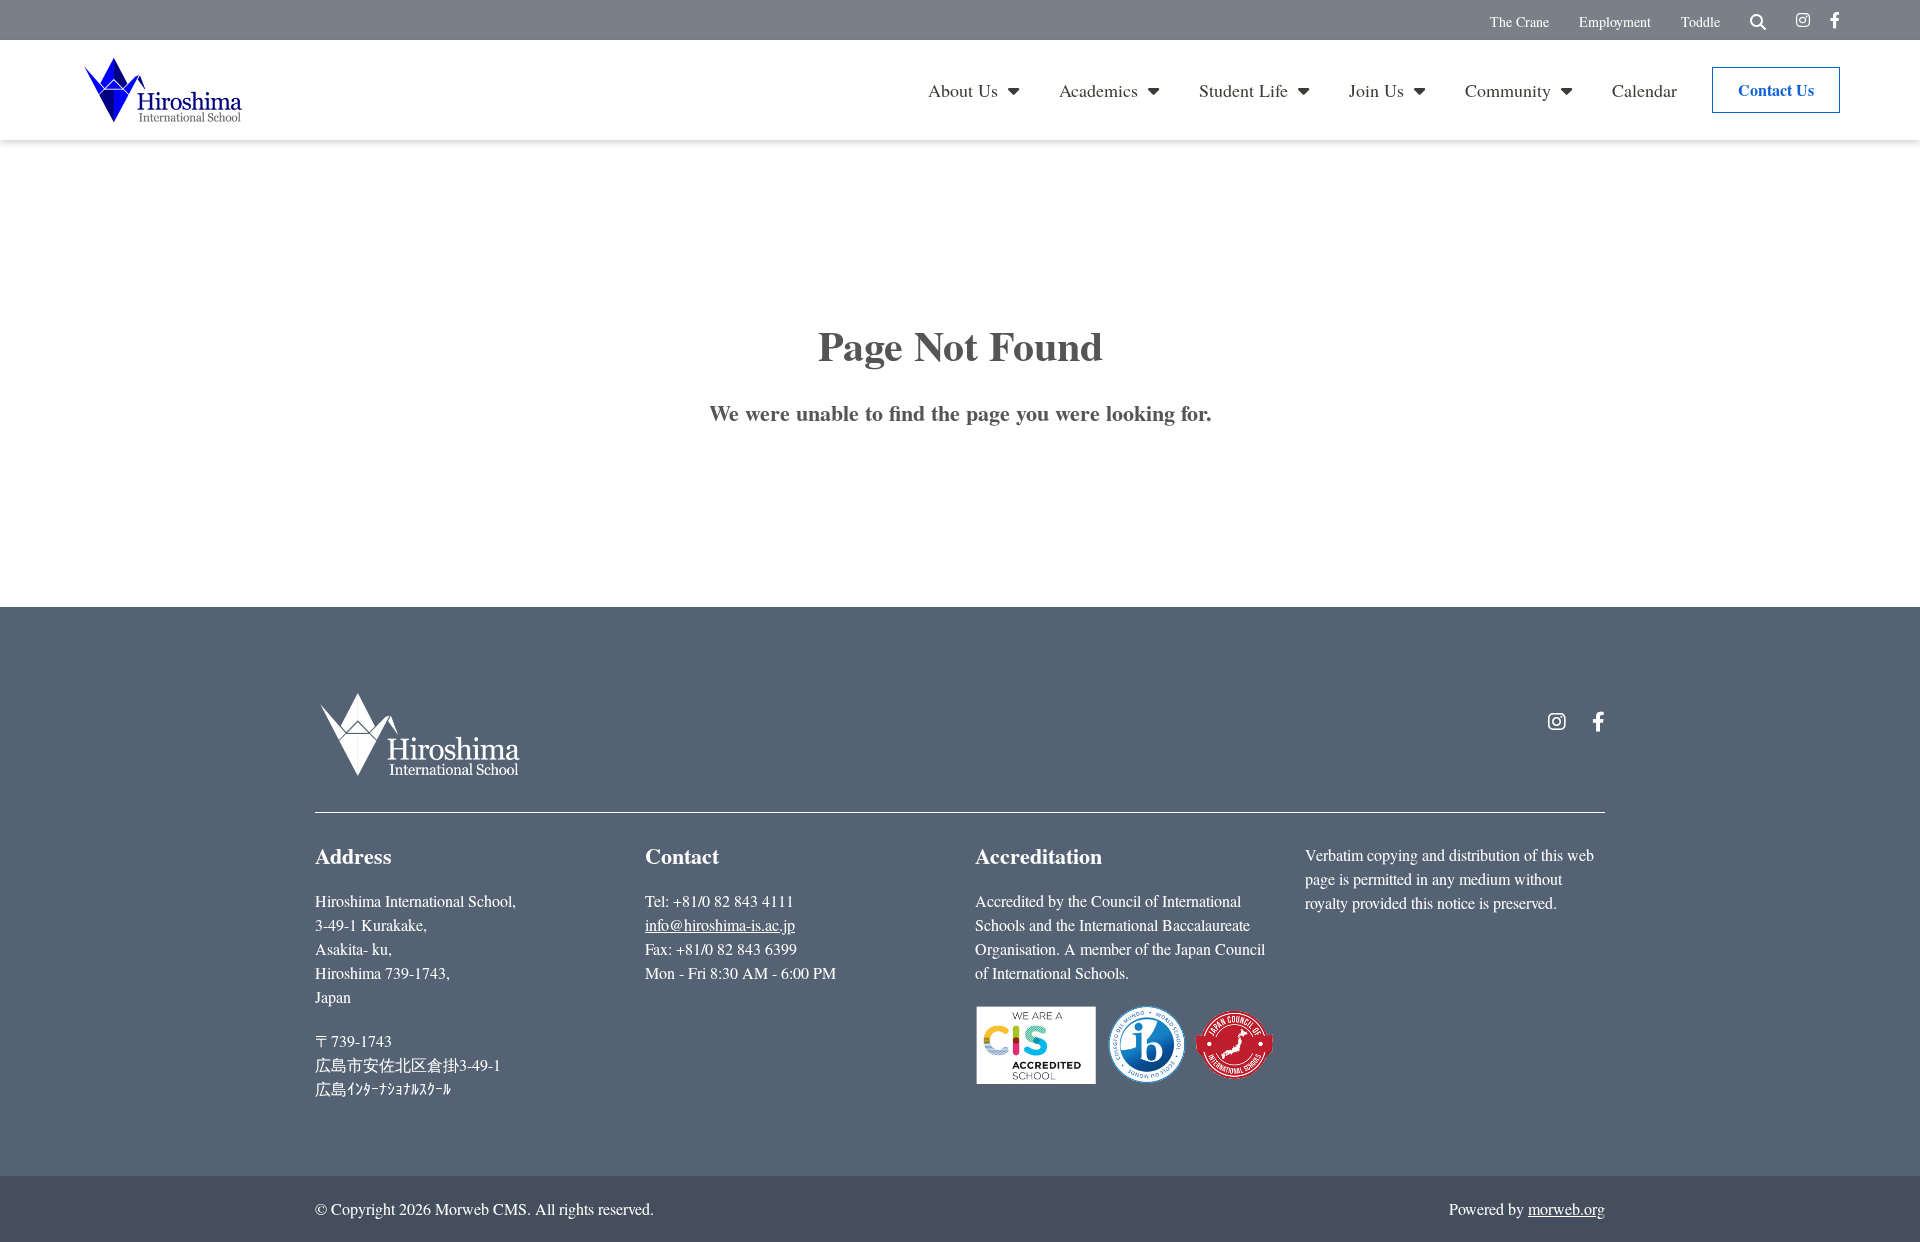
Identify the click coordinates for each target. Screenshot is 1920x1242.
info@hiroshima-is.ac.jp (720, 924)
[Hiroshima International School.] (420, 734)
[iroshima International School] (163, 87)
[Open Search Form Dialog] (1758, 20)
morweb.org (1566, 1208)
